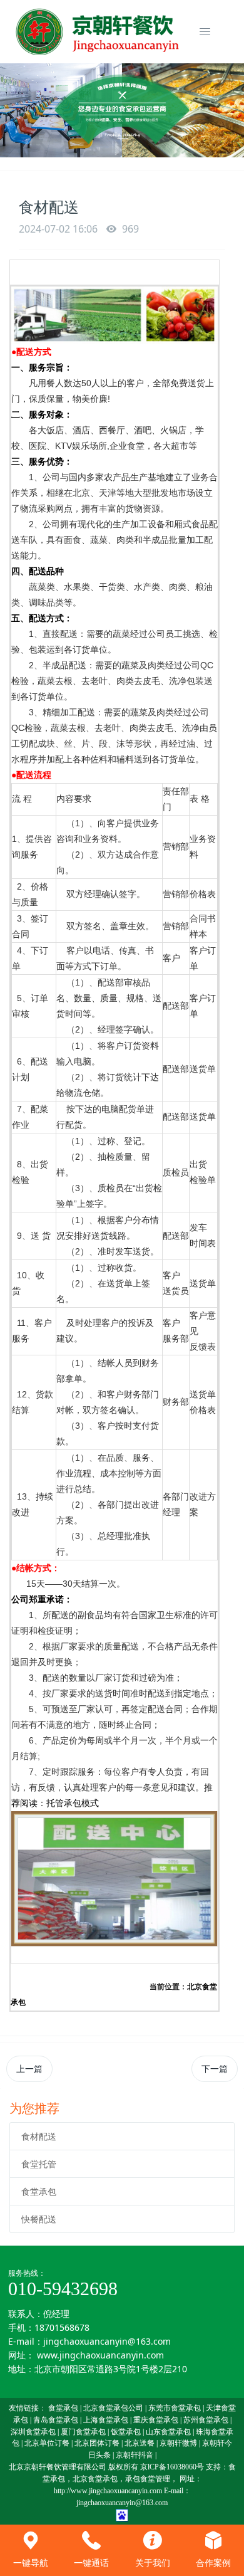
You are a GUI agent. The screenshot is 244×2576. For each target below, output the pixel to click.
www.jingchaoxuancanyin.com (100, 2355)
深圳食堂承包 (33, 2432)
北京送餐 (140, 2443)
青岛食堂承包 (56, 2420)
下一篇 (215, 2069)
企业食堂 (127, 446)
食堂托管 (39, 2164)
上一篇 (29, 2069)
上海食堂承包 (106, 2420)
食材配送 (39, 2136)
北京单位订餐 (47, 2443)
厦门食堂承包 (83, 2432)
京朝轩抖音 (135, 2455)
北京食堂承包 (95, 2479)
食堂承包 (39, 2191)
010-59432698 (63, 2289)
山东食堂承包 (168, 2432)
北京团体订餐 (97, 2443)
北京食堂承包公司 (113, 2408)
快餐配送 (39, 2219)
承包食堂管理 (148, 2479)
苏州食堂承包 (206, 2420)
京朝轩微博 (178, 2443)
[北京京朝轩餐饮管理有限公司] (99, 32)
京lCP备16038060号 (172, 2467)
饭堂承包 (126, 2432)
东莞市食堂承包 (175, 2408)
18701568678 (62, 2327)
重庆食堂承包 (156, 2420)
